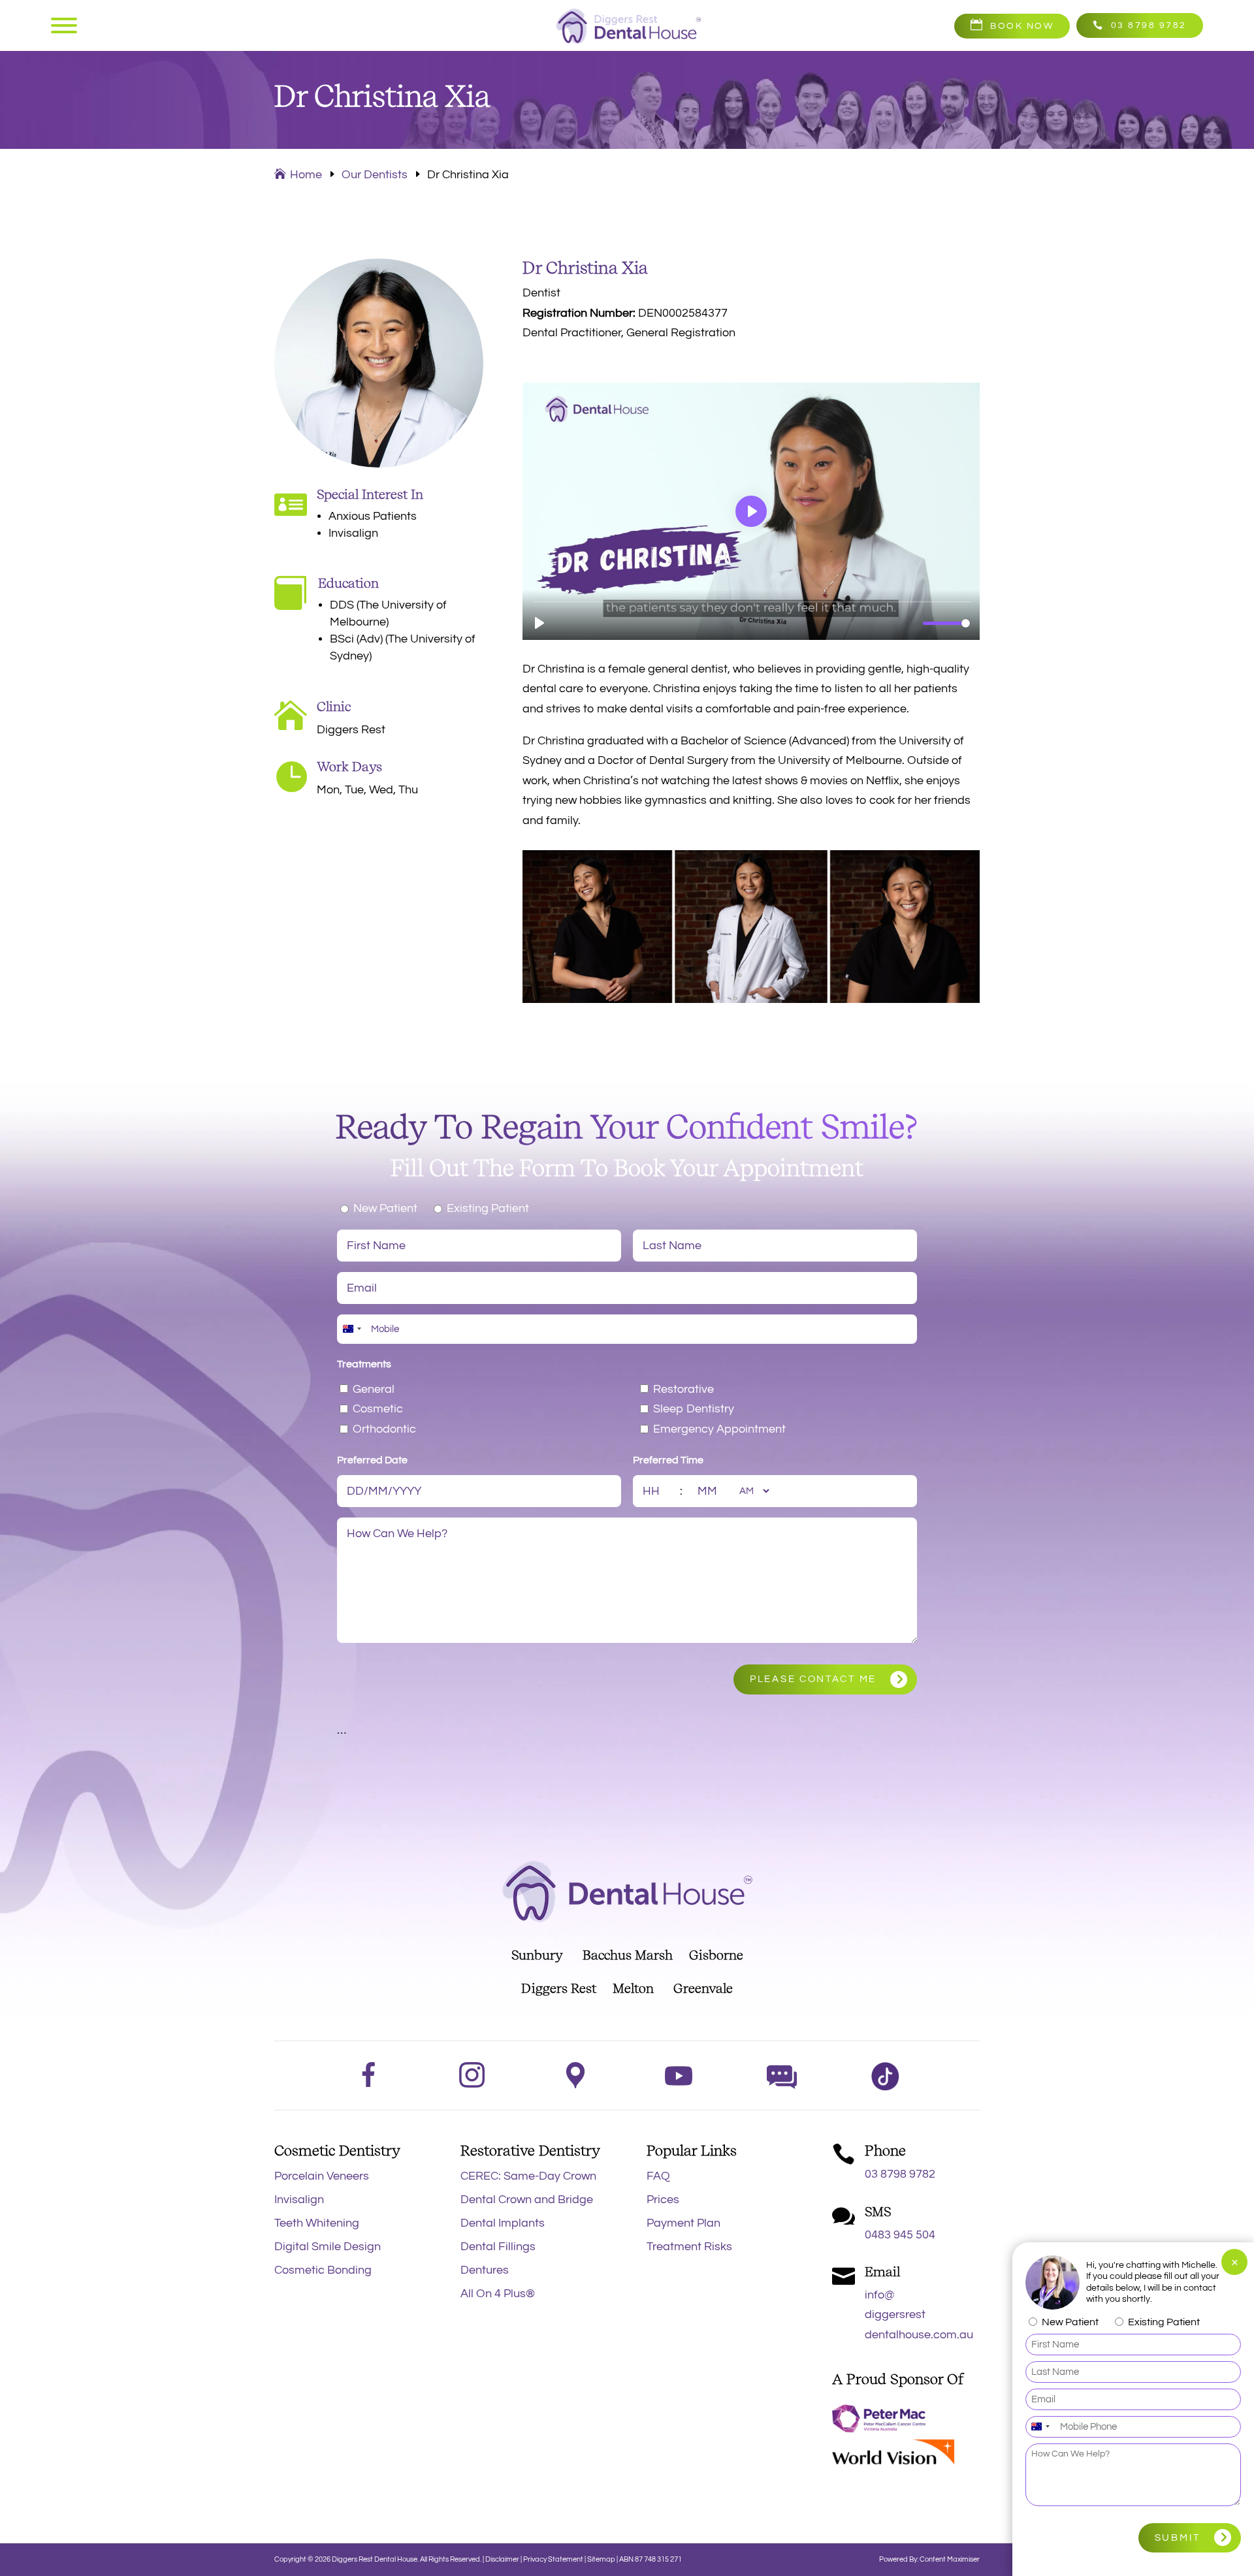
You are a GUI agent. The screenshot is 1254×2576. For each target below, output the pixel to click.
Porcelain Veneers (322, 2176)
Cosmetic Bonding (323, 2270)
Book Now (1022, 26)
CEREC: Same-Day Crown (528, 2176)
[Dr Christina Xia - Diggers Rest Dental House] (751, 999)
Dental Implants (503, 2223)
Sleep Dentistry (694, 1409)
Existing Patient (488, 1208)
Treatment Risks (689, 2247)
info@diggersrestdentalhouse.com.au (919, 2315)
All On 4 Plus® (498, 2294)
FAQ (658, 2176)
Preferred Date (372, 1460)
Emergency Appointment (719, 1429)
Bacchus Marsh (628, 1955)
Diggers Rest (559, 1988)
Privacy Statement (554, 2559)
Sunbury (537, 1955)
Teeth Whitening (317, 2223)
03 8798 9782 (1149, 25)
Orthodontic (384, 1429)
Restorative (683, 1389)
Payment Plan (683, 2223)
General (374, 1389)
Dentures (485, 2270)
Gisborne (716, 1955)
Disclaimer (502, 2559)
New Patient (385, 1208)
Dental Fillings (498, 2247)
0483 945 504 (900, 2235)
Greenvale (703, 1988)
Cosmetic (378, 1409)
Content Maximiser (950, 2559)
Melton (633, 1988)
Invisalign (299, 2200)
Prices (663, 2200)
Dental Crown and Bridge (527, 2200)
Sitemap (601, 2559)
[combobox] (351, 1329)
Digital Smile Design (328, 2247)
